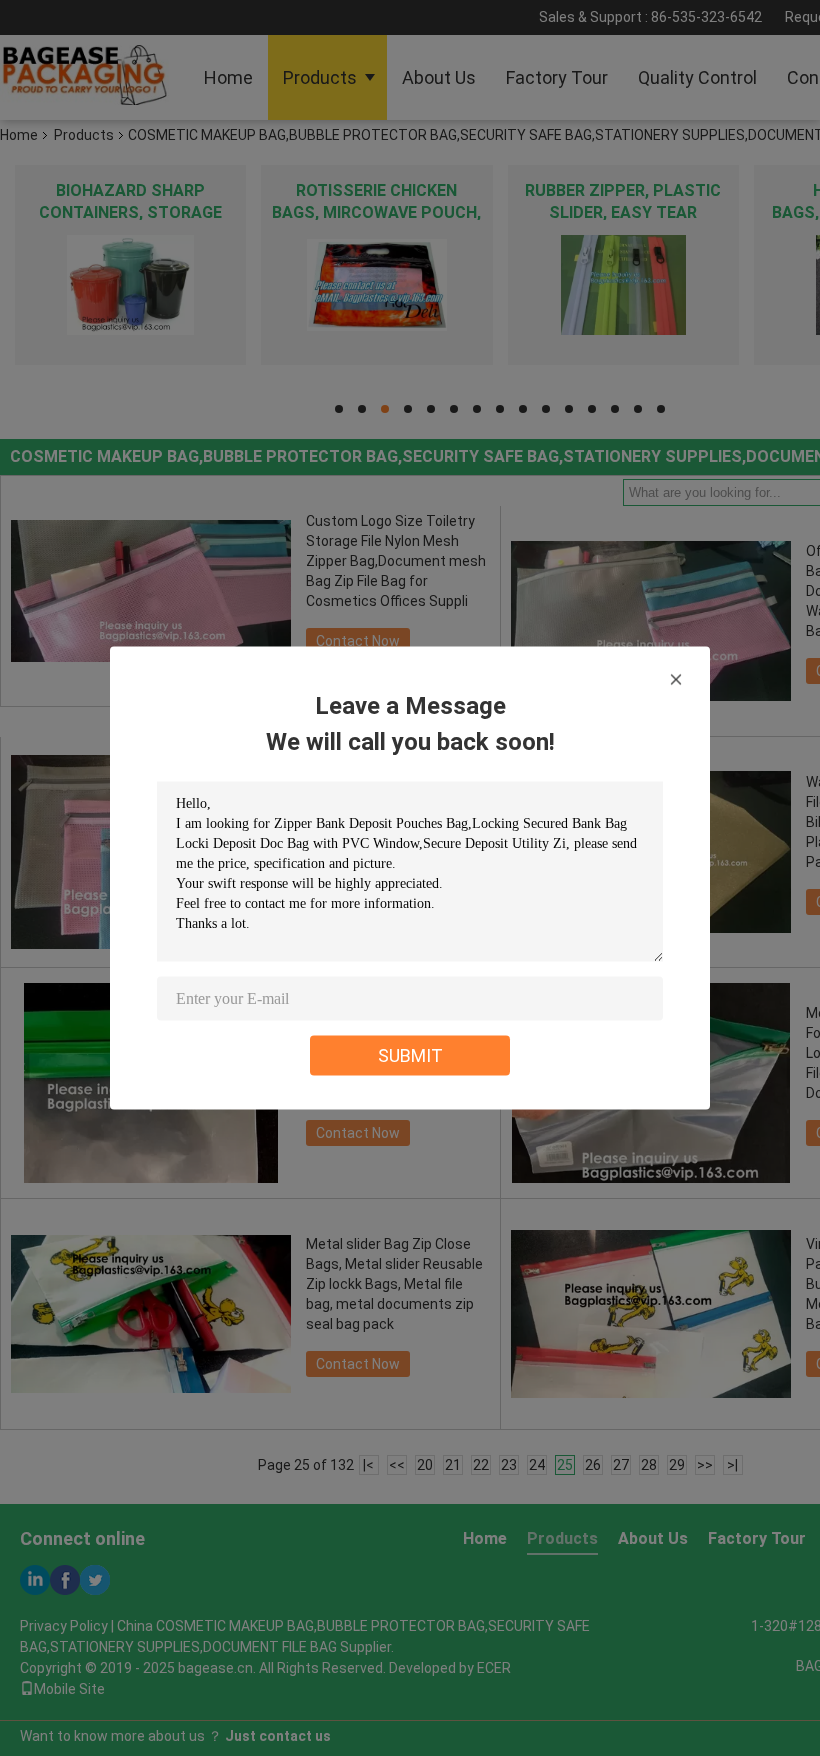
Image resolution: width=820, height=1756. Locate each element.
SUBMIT (410, 1055)
